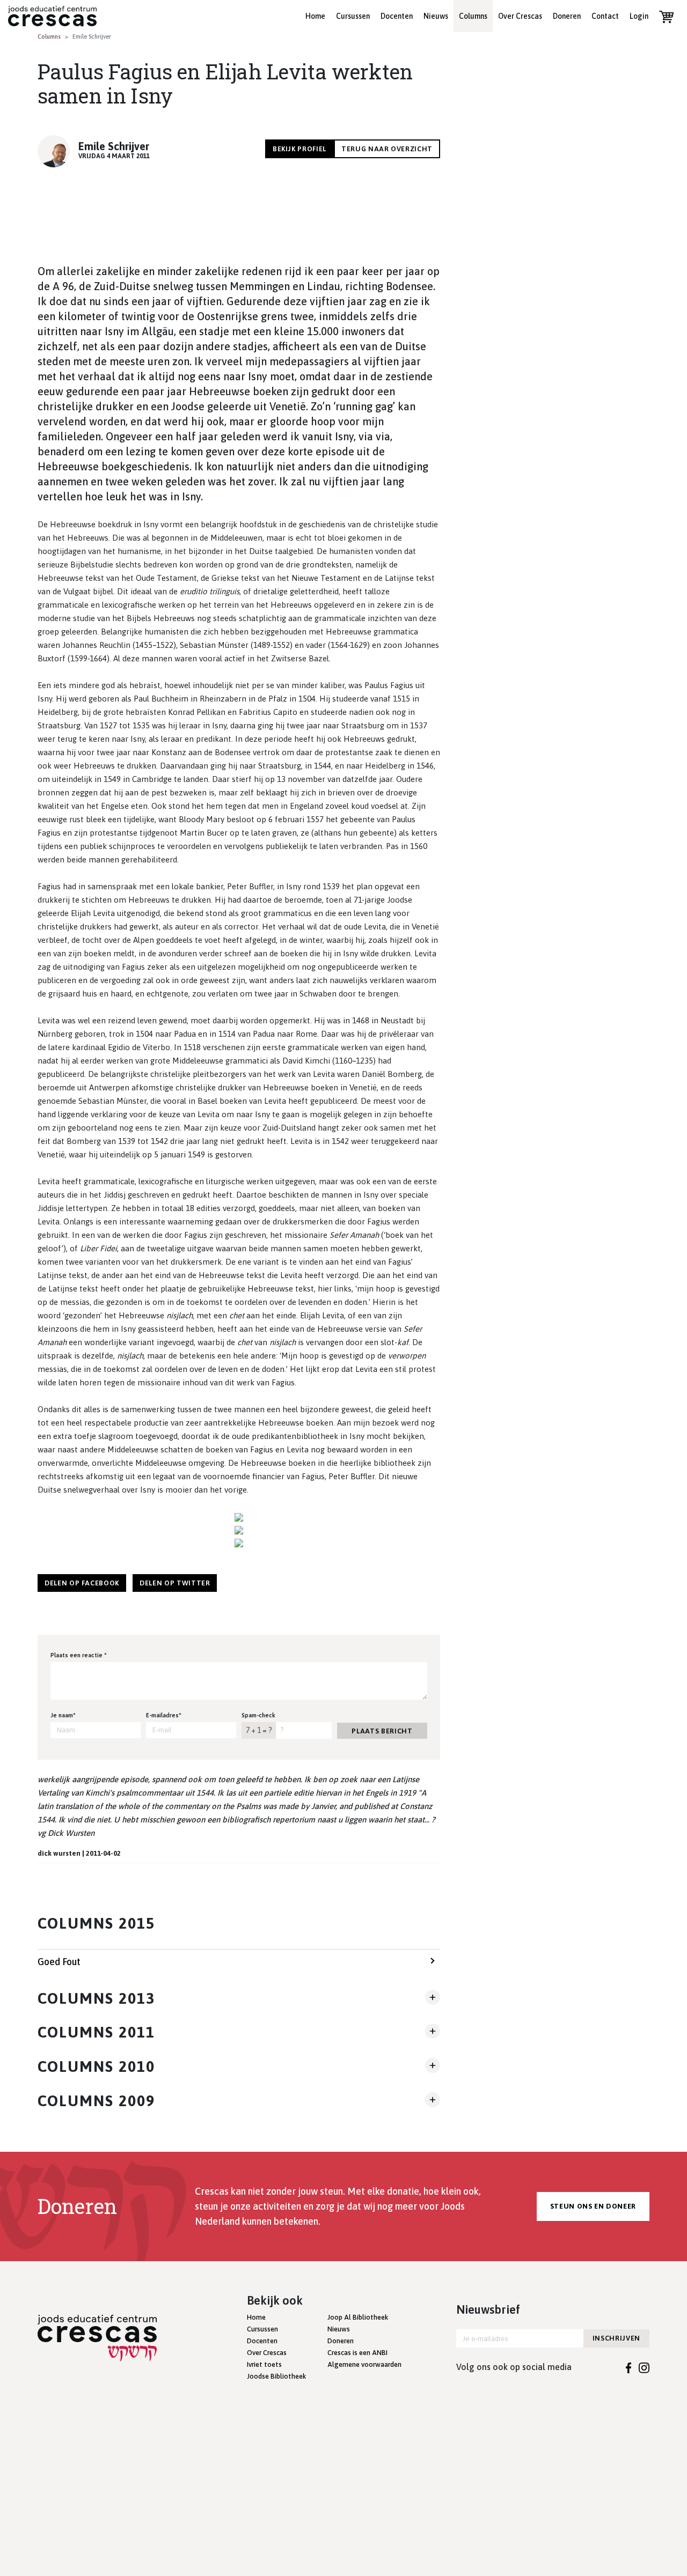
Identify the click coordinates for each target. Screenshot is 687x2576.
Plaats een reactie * (79, 1655)
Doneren (567, 16)
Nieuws (436, 16)
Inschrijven (616, 2338)
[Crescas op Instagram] (644, 2367)
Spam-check (258, 1715)
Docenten (397, 16)
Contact (605, 16)
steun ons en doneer (593, 2206)
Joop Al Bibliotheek (358, 2317)
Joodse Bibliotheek (276, 2376)
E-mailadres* (164, 1715)
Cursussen (353, 16)
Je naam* (63, 1715)
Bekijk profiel (299, 149)
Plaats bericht (382, 1731)
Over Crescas (520, 16)
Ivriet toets (264, 2364)
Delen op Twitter (175, 1583)
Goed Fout (59, 1962)
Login (639, 16)
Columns (473, 16)
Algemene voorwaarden (364, 2364)
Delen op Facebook (82, 1583)
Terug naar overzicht (387, 149)
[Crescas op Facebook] (629, 2367)
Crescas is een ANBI (357, 2353)
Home (315, 16)
